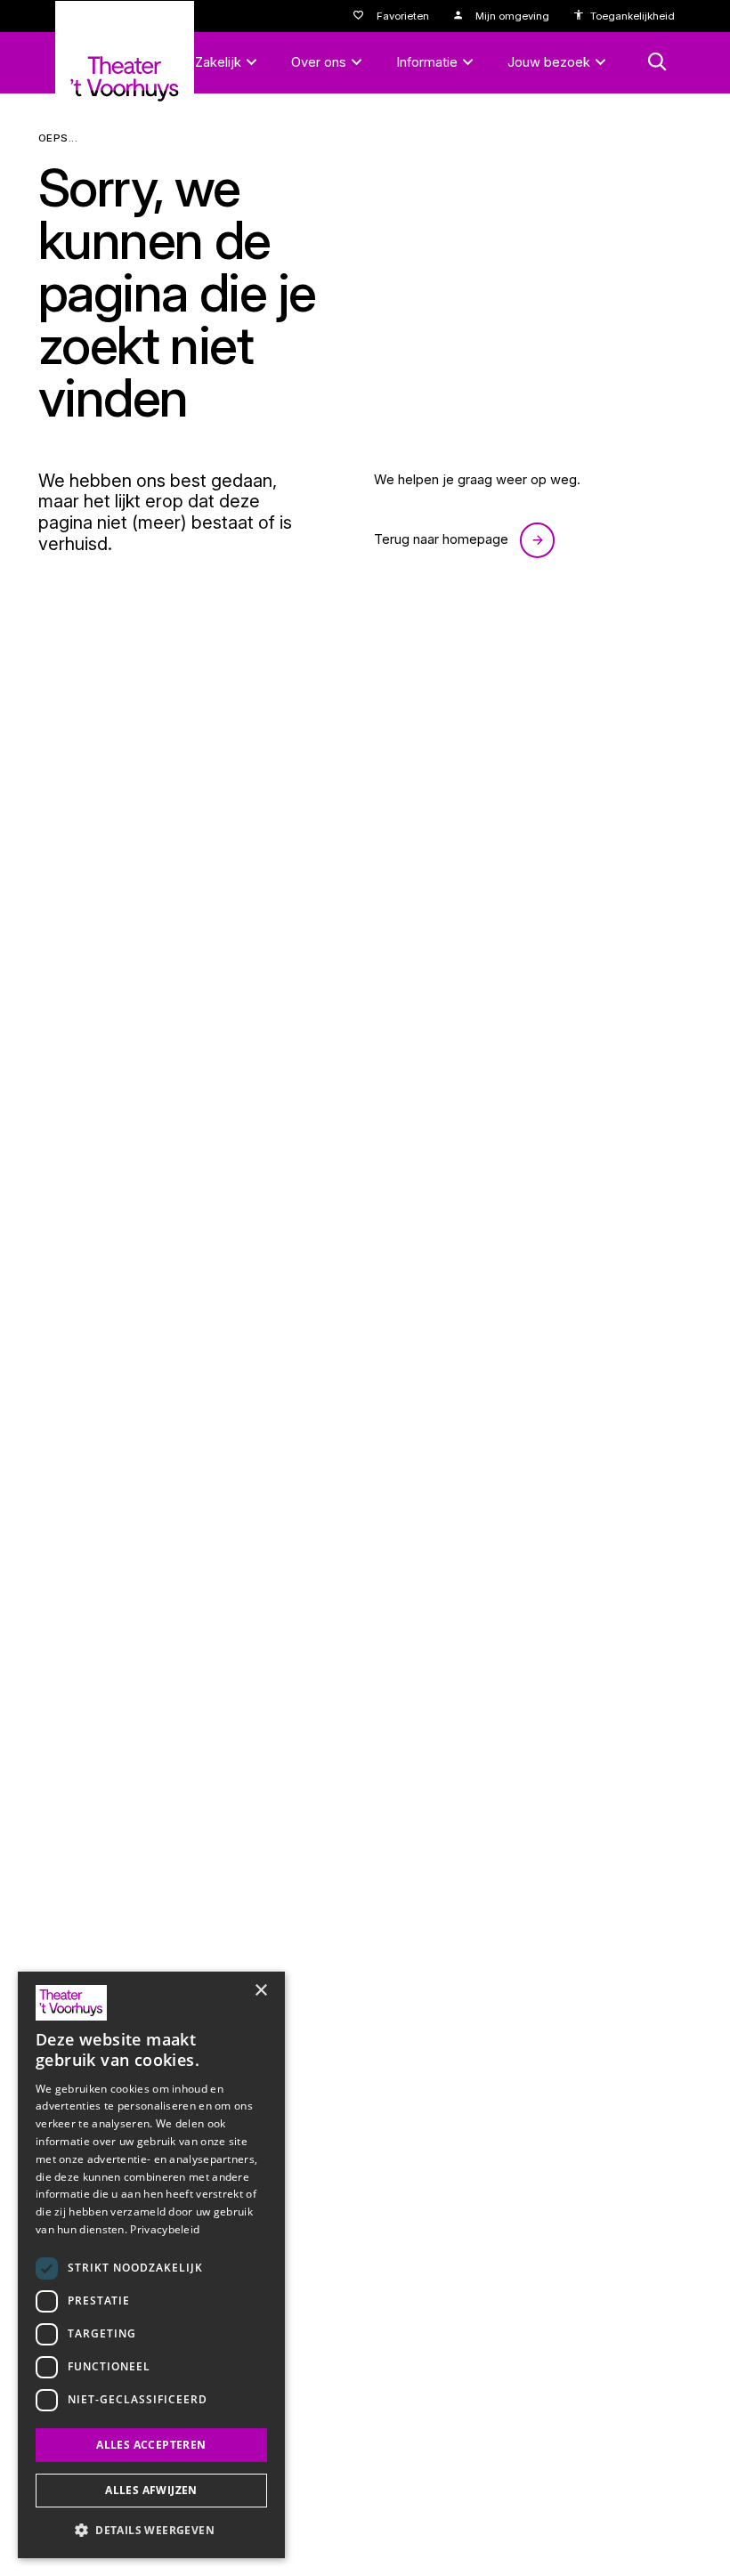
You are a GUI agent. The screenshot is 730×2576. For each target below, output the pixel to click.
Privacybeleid (165, 2229)
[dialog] (151, 2265)
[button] (151, 2530)
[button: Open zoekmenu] (657, 62)
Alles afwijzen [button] (151, 2490)
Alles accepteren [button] (151, 2445)
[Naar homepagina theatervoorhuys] (125, 66)
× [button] (260, 1991)
